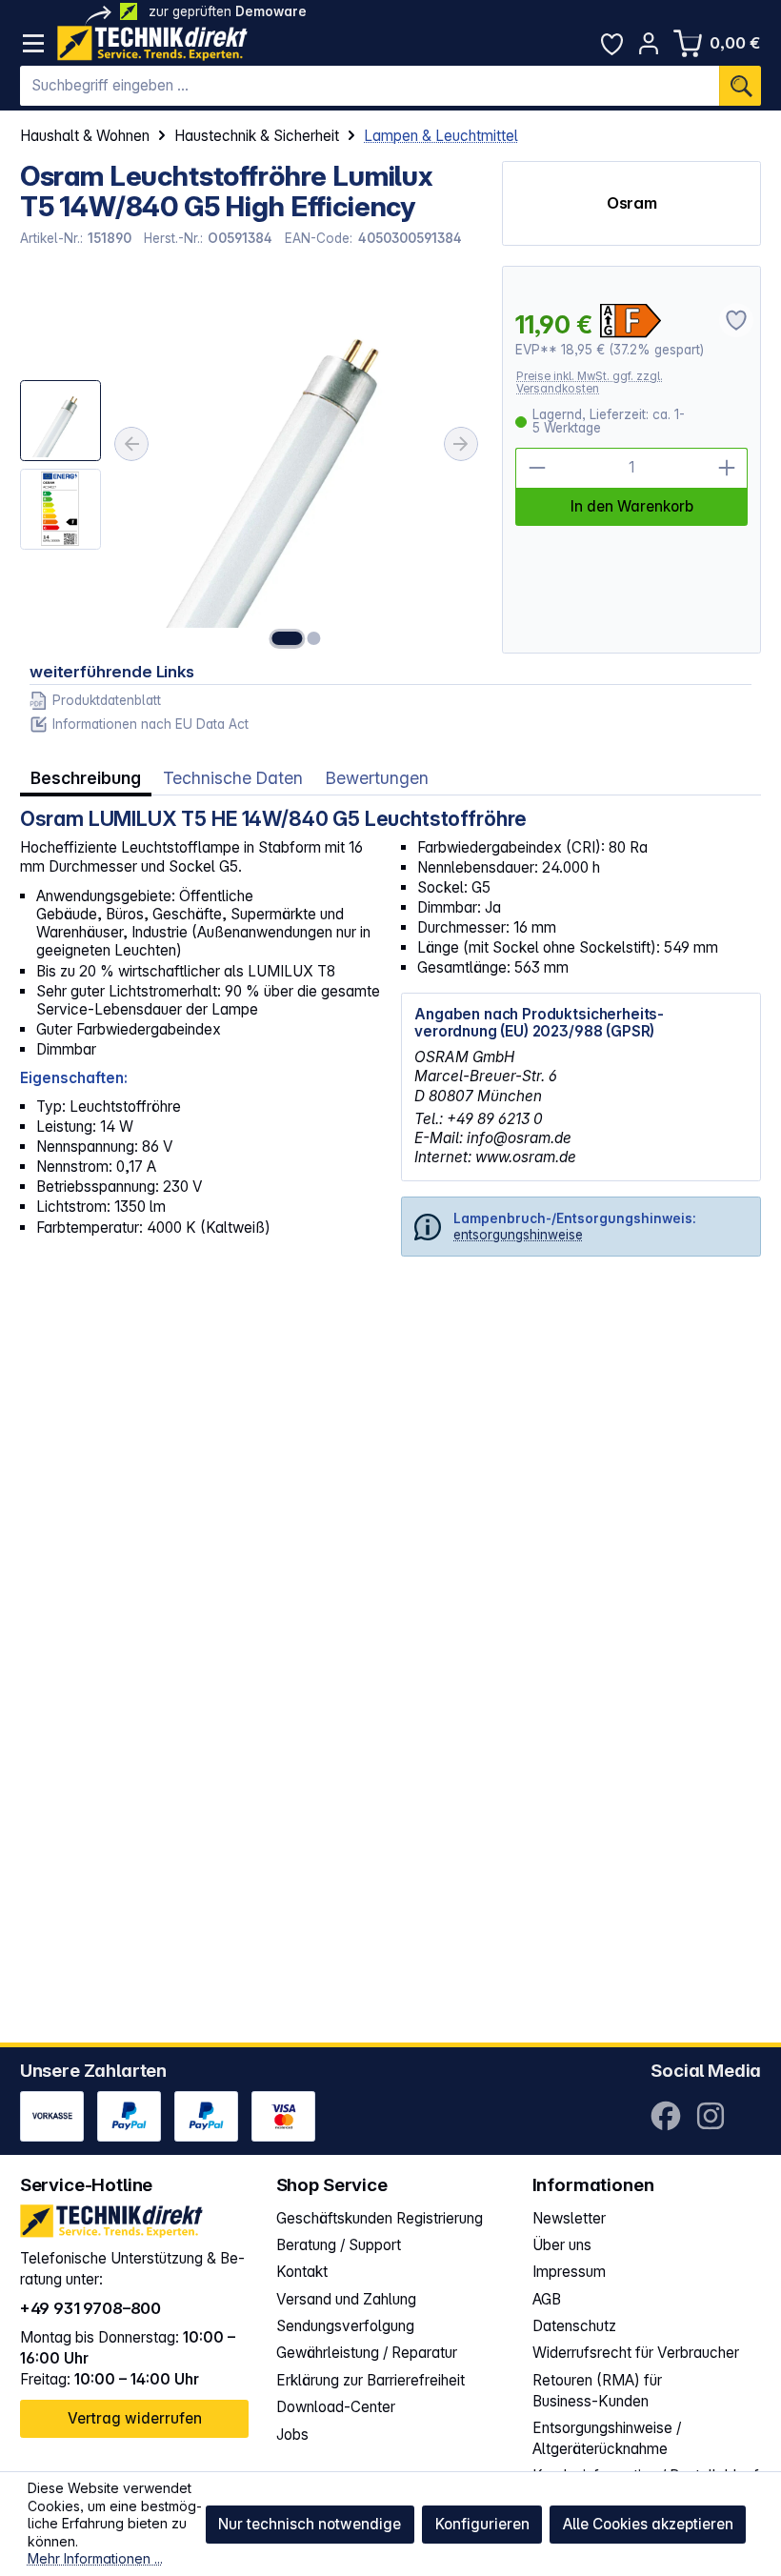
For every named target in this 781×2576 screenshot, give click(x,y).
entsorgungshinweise (518, 1235)
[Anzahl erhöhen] (727, 468)
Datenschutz (574, 2326)
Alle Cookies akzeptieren (648, 2524)
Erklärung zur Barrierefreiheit (370, 2380)
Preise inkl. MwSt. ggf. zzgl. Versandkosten (590, 382)
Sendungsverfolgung (345, 2326)
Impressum (569, 2272)
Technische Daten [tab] (233, 778)
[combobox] (370, 86)
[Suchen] (740, 86)
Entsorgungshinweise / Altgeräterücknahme (607, 2438)
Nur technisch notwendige (310, 2524)
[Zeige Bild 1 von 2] (288, 638)
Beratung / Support (339, 2245)
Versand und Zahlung (346, 2299)
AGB (547, 2299)
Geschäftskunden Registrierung (380, 2218)
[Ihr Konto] (649, 43)
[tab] (86, 778)
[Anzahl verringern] (536, 468)
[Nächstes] (461, 443)
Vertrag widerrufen (135, 2418)
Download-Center (336, 2407)
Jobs (292, 2435)
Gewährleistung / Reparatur (367, 2353)
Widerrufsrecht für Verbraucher (636, 2353)
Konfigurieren (482, 2524)
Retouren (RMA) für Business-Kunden (597, 2391)
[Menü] (34, 43)
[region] (251, 460)
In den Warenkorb (632, 506)
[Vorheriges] (131, 443)
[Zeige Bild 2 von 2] (314, 638)
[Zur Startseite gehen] (152, 43)
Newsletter (569, 2218)
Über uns (562, 2245)
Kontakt (302, 2272)
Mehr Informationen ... (95, 2558)
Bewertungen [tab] (377, 778)
